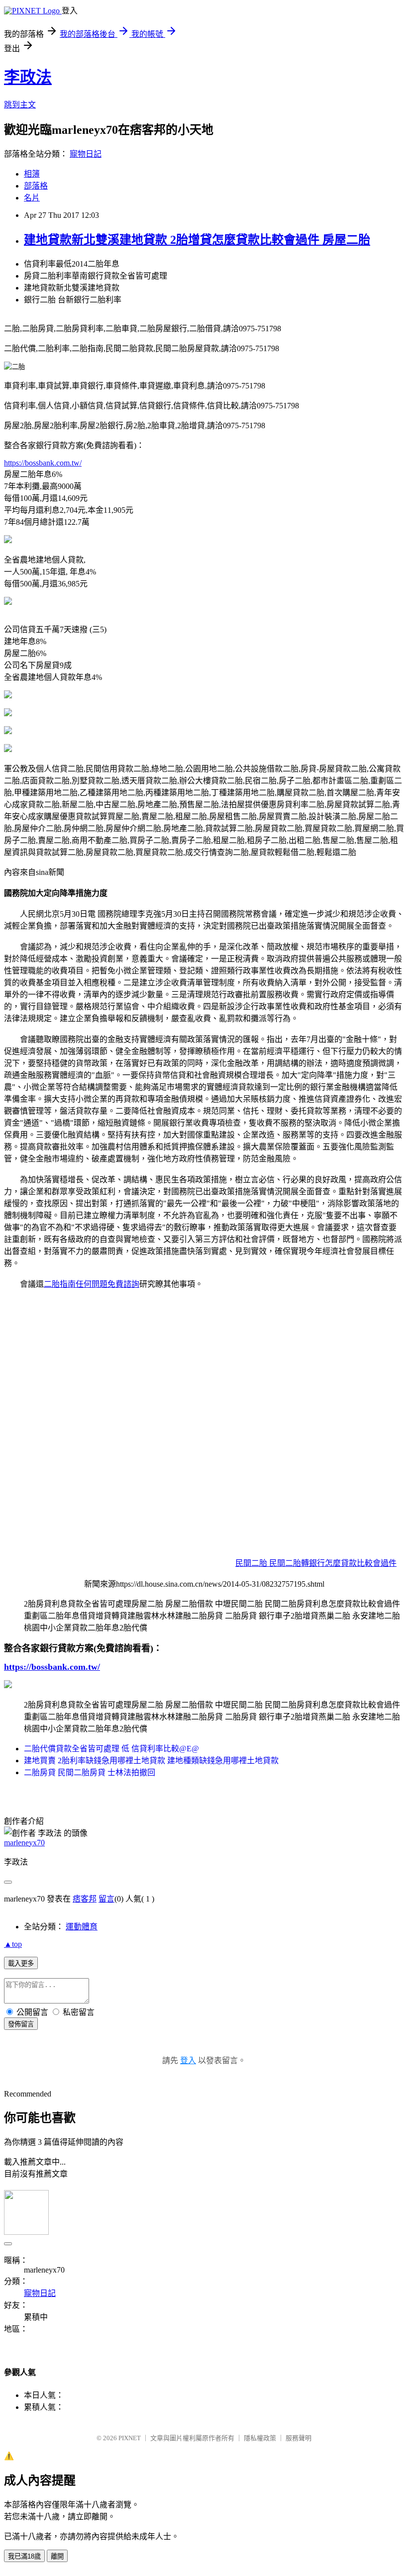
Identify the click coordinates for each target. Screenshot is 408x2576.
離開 (57, 2556)
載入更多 (21, 1963)
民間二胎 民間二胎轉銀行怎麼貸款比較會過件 (316, 1563)
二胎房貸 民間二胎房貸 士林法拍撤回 (90, 1772)
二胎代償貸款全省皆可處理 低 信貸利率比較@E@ (111, 1749)
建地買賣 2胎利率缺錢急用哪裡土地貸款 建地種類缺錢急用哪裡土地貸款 (151, 1761)
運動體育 (82, 1927)
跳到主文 (20, 105)
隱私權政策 (260, 2438)
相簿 (32, 174)
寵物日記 (86, 154)
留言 (106, 1899)
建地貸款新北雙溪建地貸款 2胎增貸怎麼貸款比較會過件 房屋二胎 (197, 240)
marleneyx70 (24, 1843)
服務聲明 (299, 2438)
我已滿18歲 (24, 2556)
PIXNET (130, 2438)
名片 (32, 198)
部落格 (36, 186)
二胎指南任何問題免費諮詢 (92, 1284)
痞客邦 (85, 1899)
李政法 (28, 77)
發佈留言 (21, 2024)
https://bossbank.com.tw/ (43, 463)
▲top (13, 1944)
